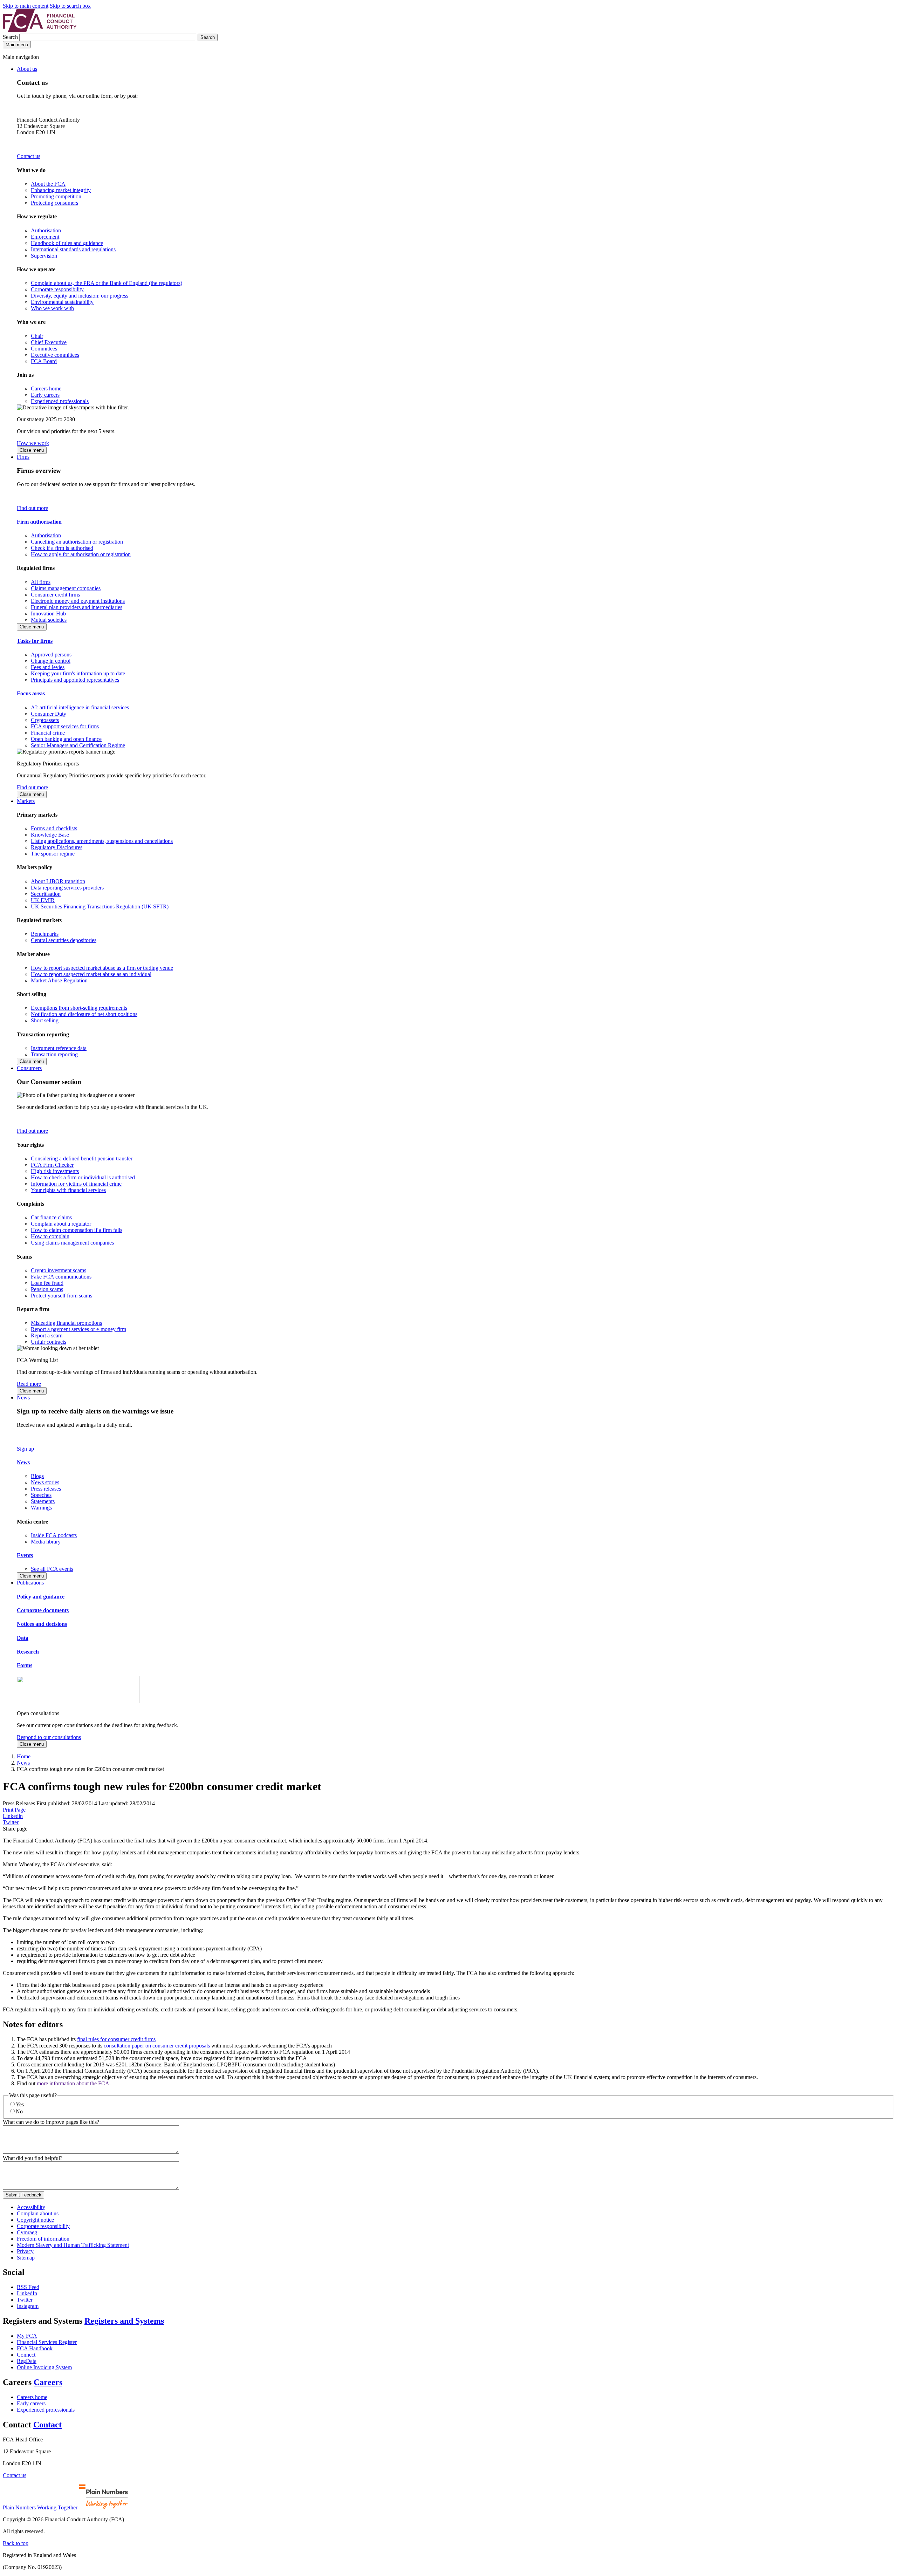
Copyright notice (35, 2220)
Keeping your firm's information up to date (78, 673)
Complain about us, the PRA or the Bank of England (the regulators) (107, 283)
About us (27, 69)
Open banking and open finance (66, 739)
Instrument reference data (59, 1048)
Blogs (37, 1476)
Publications (30, 1583)
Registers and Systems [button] (124, 2321)
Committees (44, 349)
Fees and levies (48, 667)
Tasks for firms (35, 641)
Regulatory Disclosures (57, 847)
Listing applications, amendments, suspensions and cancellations (102, 841)
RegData (27, 2361)
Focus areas (31, 693)
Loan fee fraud (47, 1283)
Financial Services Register (47, 2342)
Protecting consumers (54, 203)
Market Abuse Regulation (59, 980)
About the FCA (48, 184)
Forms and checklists (54, 828)
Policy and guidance (41, 1597)
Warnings (41, 1508)
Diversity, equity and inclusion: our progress (80, 296)
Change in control (51, 661)
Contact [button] (47, 2425)
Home (24, 1756)
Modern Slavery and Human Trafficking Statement (73, 2245)
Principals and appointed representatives (75, 680)
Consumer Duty (49, 714)
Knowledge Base (50, 835)
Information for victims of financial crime (76, 1184)
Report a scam (47, 1335)
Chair (37, 336)
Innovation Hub (48, 614)
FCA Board (44, 361)
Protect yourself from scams (61, 1296)
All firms (41, 582)
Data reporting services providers (67, 888)
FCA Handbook (35, 2348)
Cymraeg (27, 2232)
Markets (26, 801)
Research (28, 1652)
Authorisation (46, 230)
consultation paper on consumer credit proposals (157, 2046)
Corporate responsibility (57, 289)
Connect (26, 2355)
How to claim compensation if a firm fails (77, 1230)
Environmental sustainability (62, 302)
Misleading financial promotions (66, 1323)
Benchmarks (45, 934)
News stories (45, 1482)
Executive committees (55, 355)
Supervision (44, 256)
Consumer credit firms (55, 595)
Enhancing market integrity (61, 190)
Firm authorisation (39, 522)
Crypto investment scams (59, 1270)
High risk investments (55, 1171)
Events (25, 1555)
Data (23, 1638)
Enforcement (45, 237)
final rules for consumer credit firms (116, 2039)
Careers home (46, 389)
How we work (33, 443)
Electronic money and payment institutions (78, 601)
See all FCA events (52, 1569)
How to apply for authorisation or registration (81, 554)
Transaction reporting (54, 1054)
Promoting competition (56, 196)
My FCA (27, 2336)
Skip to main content (26, 6)
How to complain (50, 1236)
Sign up (25, 1449)
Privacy (25, 2251)
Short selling (45, 1020)
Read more (29, 1384)
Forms (25, 1665)
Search (11, 37)
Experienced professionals (60, 401)
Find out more (32, 508)
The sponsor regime (53, 854)
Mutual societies (49, 620)
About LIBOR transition (58, 881)
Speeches (41, 1495)
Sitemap (26, 2258)
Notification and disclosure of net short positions (84, 1014)
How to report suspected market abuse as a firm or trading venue (102, 968)
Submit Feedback (23, 2195)
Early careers (45, 395)
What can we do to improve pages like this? (51, 2122)
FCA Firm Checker (52, 1165)
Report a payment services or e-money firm (78, 1329)
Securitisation (46, 894)
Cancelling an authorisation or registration (77, 542)
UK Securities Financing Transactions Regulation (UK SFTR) (100, 907)
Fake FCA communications (61, 1277)
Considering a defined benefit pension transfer (82, 1158)
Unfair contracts (49, 1342)
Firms (23, 457)
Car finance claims (51, 1217)
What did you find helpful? (33, 2158)
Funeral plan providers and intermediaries (77, 607)
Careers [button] (48, 2382)
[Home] (40, 30)
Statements (43, 1501)
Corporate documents (43, 1610)
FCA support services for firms (65, 726)
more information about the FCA (73, 2083)
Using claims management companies (72, 1243)
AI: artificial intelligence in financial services (80, 707)
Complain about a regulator (61, 1224)
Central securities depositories (64, 940)
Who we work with (52, 308)
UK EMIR (43, 900)
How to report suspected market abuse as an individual (91, 974)
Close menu (32, 450)
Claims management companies (66, 588)
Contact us (29, 156)
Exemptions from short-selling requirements (79, 1008)
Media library (46, 1542)
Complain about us (38, 2213)
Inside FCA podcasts (54, 1535)
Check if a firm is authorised (62, 548)
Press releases (46, 1489)
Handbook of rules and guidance (67, 243)
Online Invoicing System (44, 2367)
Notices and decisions (42, 1624)
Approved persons (51, 655)
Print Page (14, 1810)
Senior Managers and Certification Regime (78, 745)
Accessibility (31, 2207)
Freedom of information (43, 2239)
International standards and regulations (73, 249)
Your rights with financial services (68, 1190)
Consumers (29, 1068)
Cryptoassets (45, 720)
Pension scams (47, 1289)
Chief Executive (49, 342)
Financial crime (48, 733)
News (23, 1398)
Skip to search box (70, 6)
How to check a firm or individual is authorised (83, 1177)
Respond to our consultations (49, 1737)
